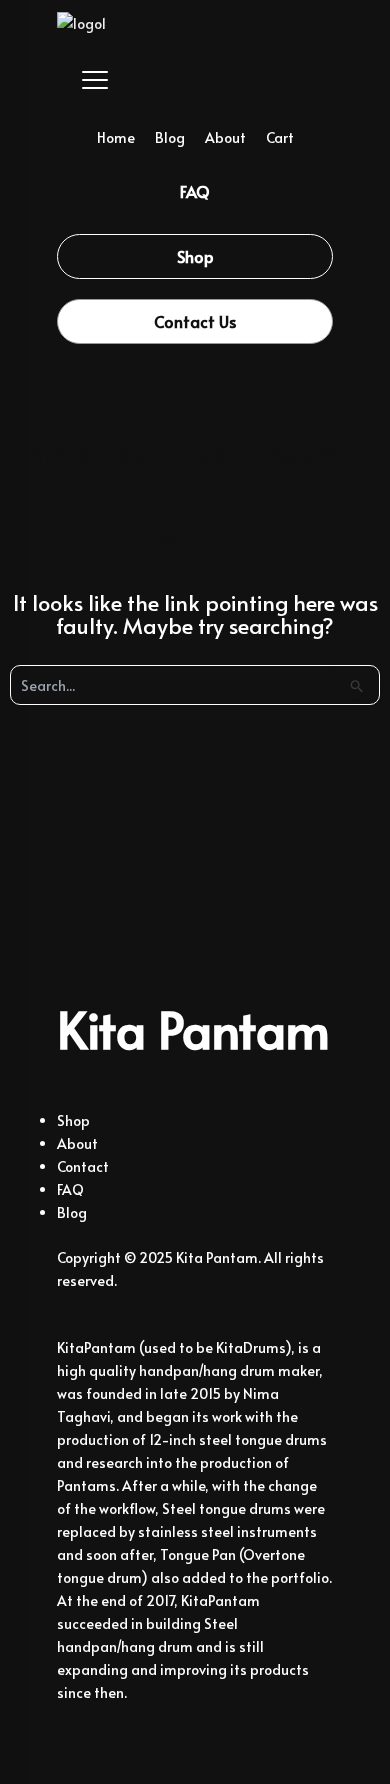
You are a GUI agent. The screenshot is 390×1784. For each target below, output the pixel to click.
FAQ (70, 1189)
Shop (73, 1120)
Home (116, 137)
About (225, 137)
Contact (83, 1166)
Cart (280, 137)
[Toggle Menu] (82, 80)
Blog (170, 137)
